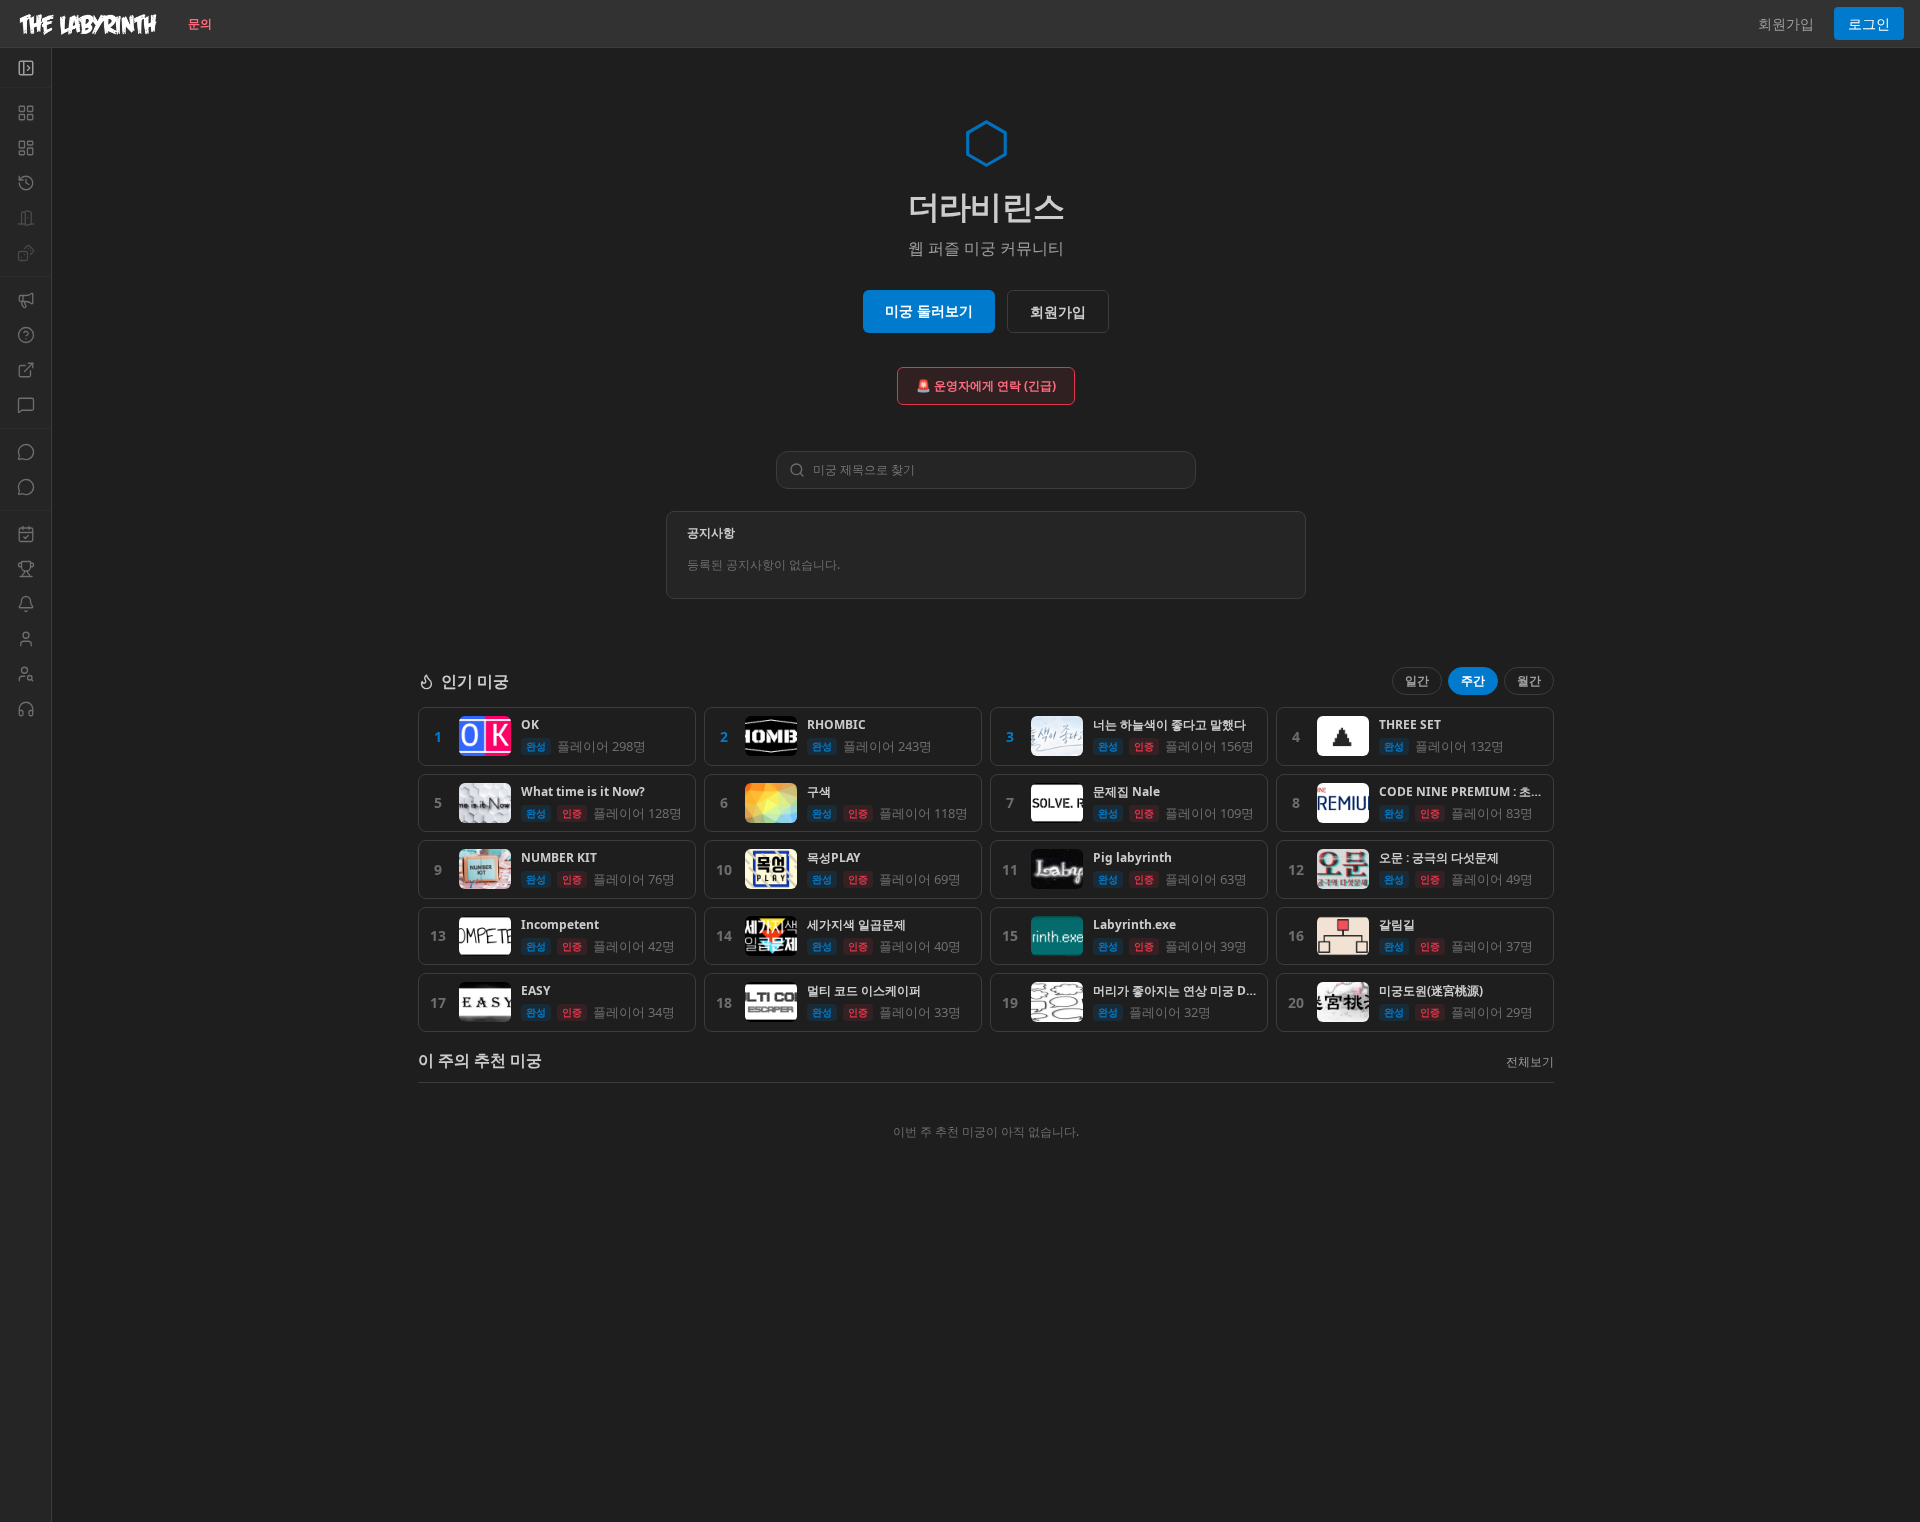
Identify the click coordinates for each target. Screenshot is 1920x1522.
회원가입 (1786, 23)
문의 (200, 23)
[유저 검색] (25, 674)
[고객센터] (25, 709)
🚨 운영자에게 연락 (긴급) (986, 385)
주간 (1473, 680)
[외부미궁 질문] (25, 370)
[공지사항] (25, 300)
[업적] (25, 569)
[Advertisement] (986, 1377)
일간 (1417, 680)
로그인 (1869, 23)
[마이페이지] (25, 639)
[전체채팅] (25, 452)
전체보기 (1530, 1061)
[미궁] (25, 113)
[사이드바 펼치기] (25, 68)
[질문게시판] (25, 335)
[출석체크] (25, 534)
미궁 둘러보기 (929, 310)
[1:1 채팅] (25, 487)
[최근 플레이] (25, 183)
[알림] (25, 604)
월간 (1529, 680)
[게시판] (25, 405)
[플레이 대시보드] (25, 148)
